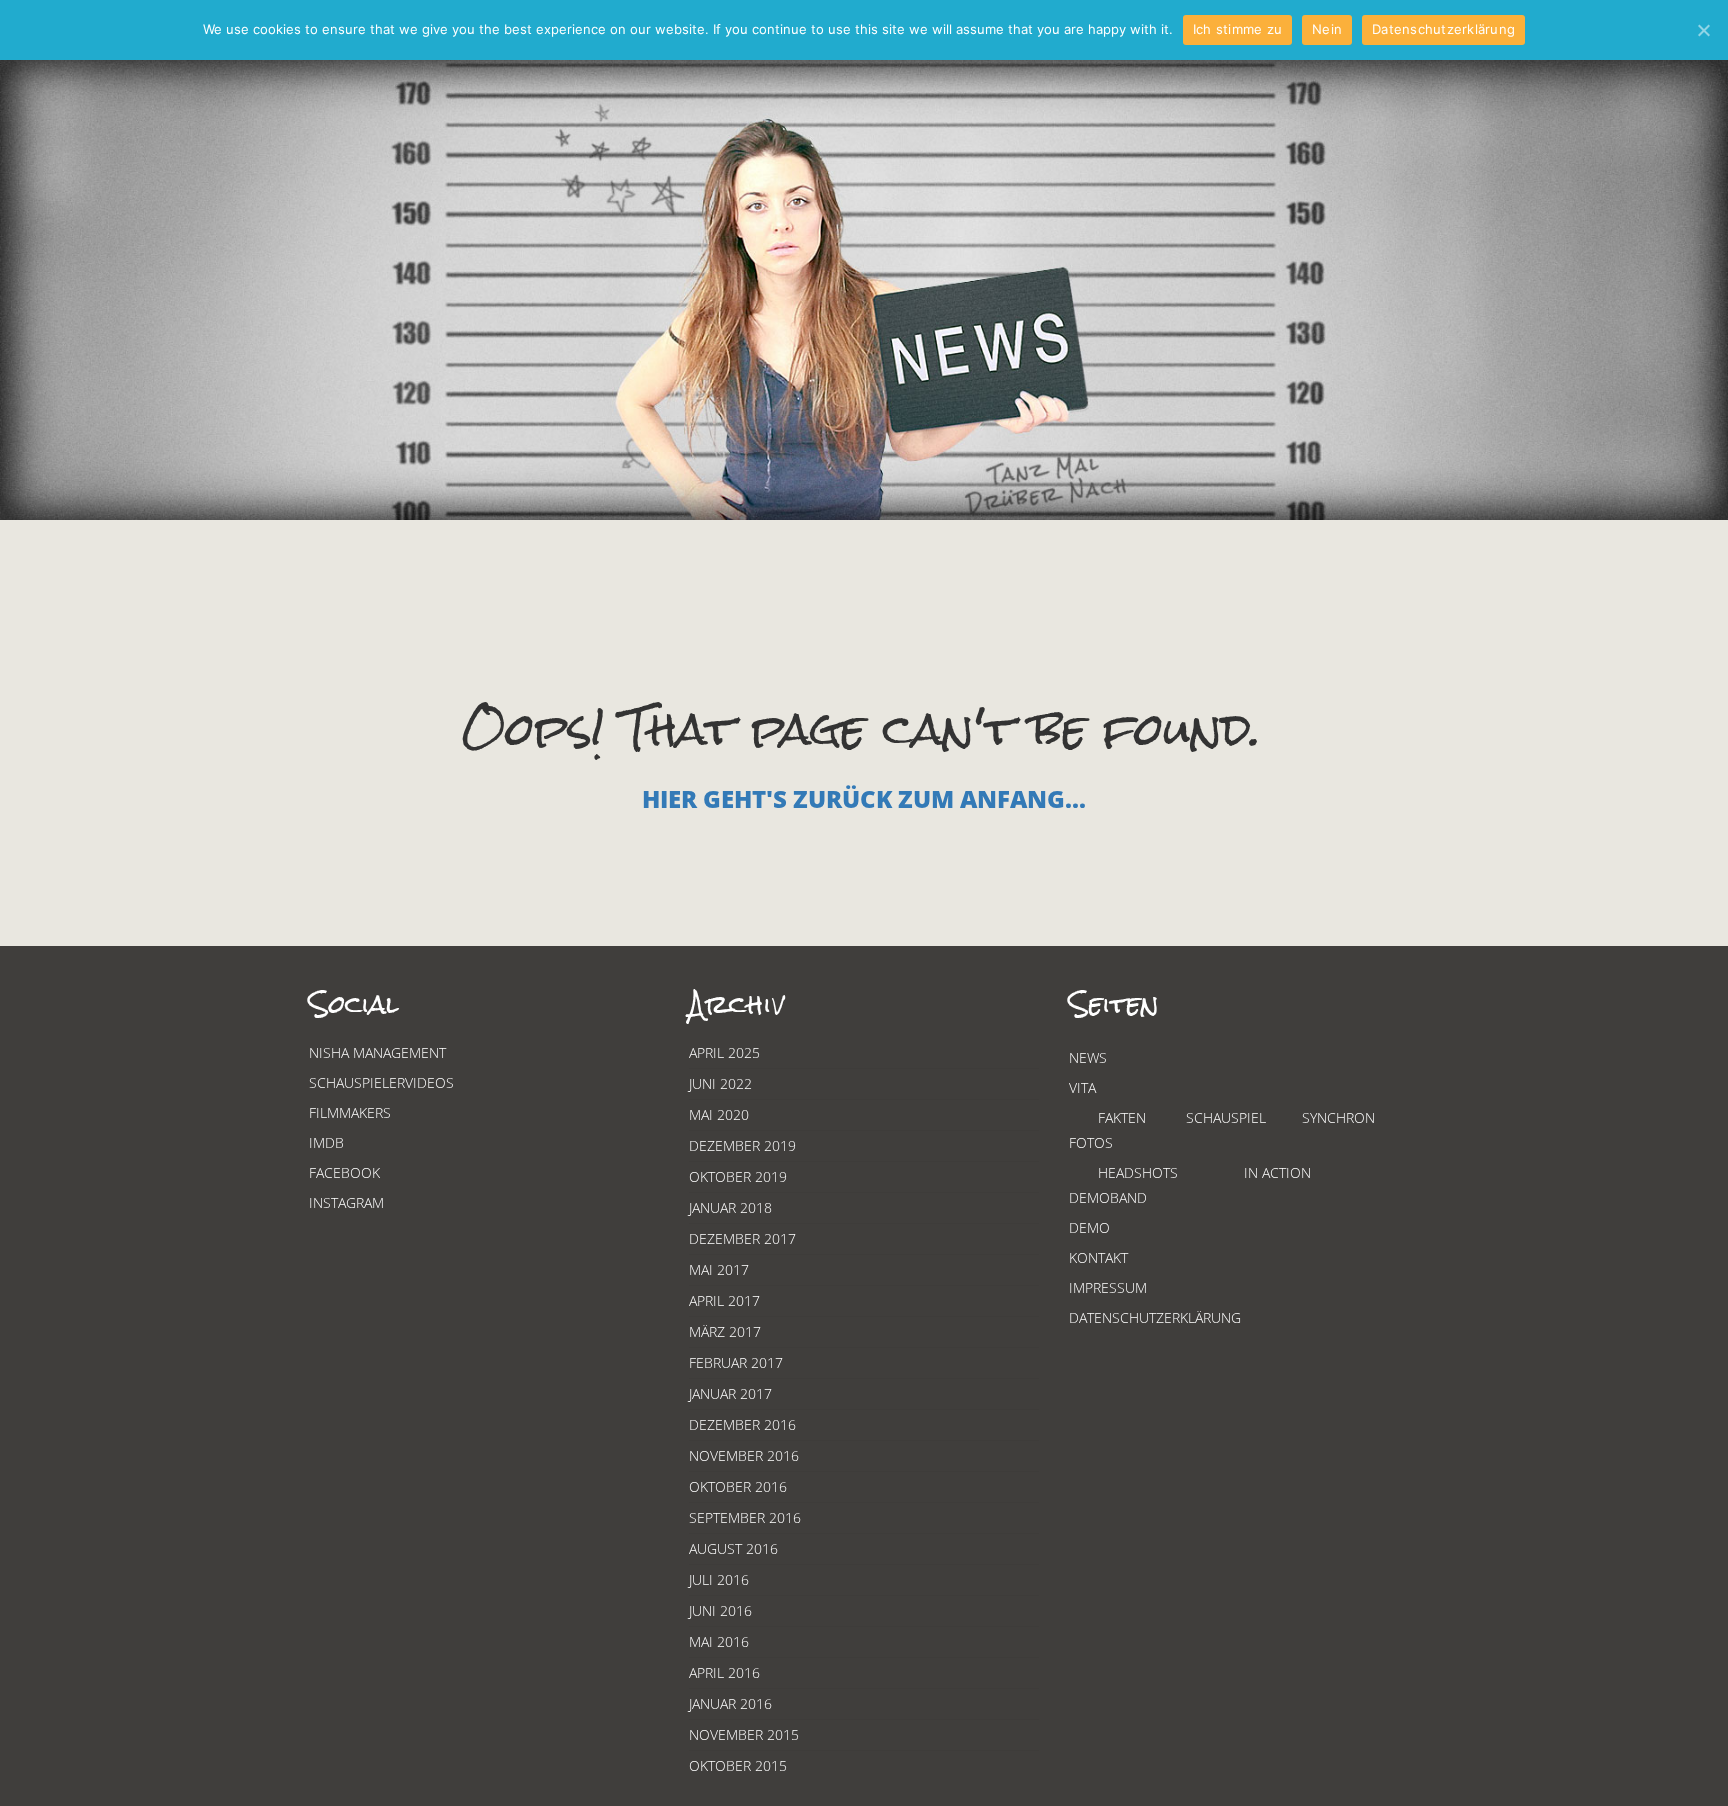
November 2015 (744, 1734)
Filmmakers (350, 1112)
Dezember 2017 (742, 1238)
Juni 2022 (720, 1083)
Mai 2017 (719, 1269)
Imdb (326, 1142)
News (1088, 1057)
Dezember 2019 (742, 1145)
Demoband (1108, 1197)
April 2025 (724, 1052)
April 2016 (724, 1672)
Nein (1327, 29)
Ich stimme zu (1237, 29)
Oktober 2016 (738, 1486)
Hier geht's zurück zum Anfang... (864, 798)
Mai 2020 (719, 1114)
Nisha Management (377, 1052)
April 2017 (724, 1300)
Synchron (1338, 1117)
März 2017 (725, 1331)
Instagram (346, 1202)
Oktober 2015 (738, 1765)
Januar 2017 (730, 1393)
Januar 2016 (730, 1703)
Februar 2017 (736, 1362)
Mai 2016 (719, 1641)
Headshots (1138, 1172)
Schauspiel (1226, 1117)
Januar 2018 (730, 1207)
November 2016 (744, 1455)
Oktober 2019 (738, 1176)
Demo (1089, 1227)
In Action (1277, 1172)
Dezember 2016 (742, 1424)
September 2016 (745, 1517)
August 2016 (733, 1548)
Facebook (344, 1172)
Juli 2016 (719, 1579)
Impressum (1108, 1287)
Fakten (1122, 1117)
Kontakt (1098, 1257)
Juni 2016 (720, 1610)
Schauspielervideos (381, 1082)
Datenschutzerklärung (1155, 1317)
